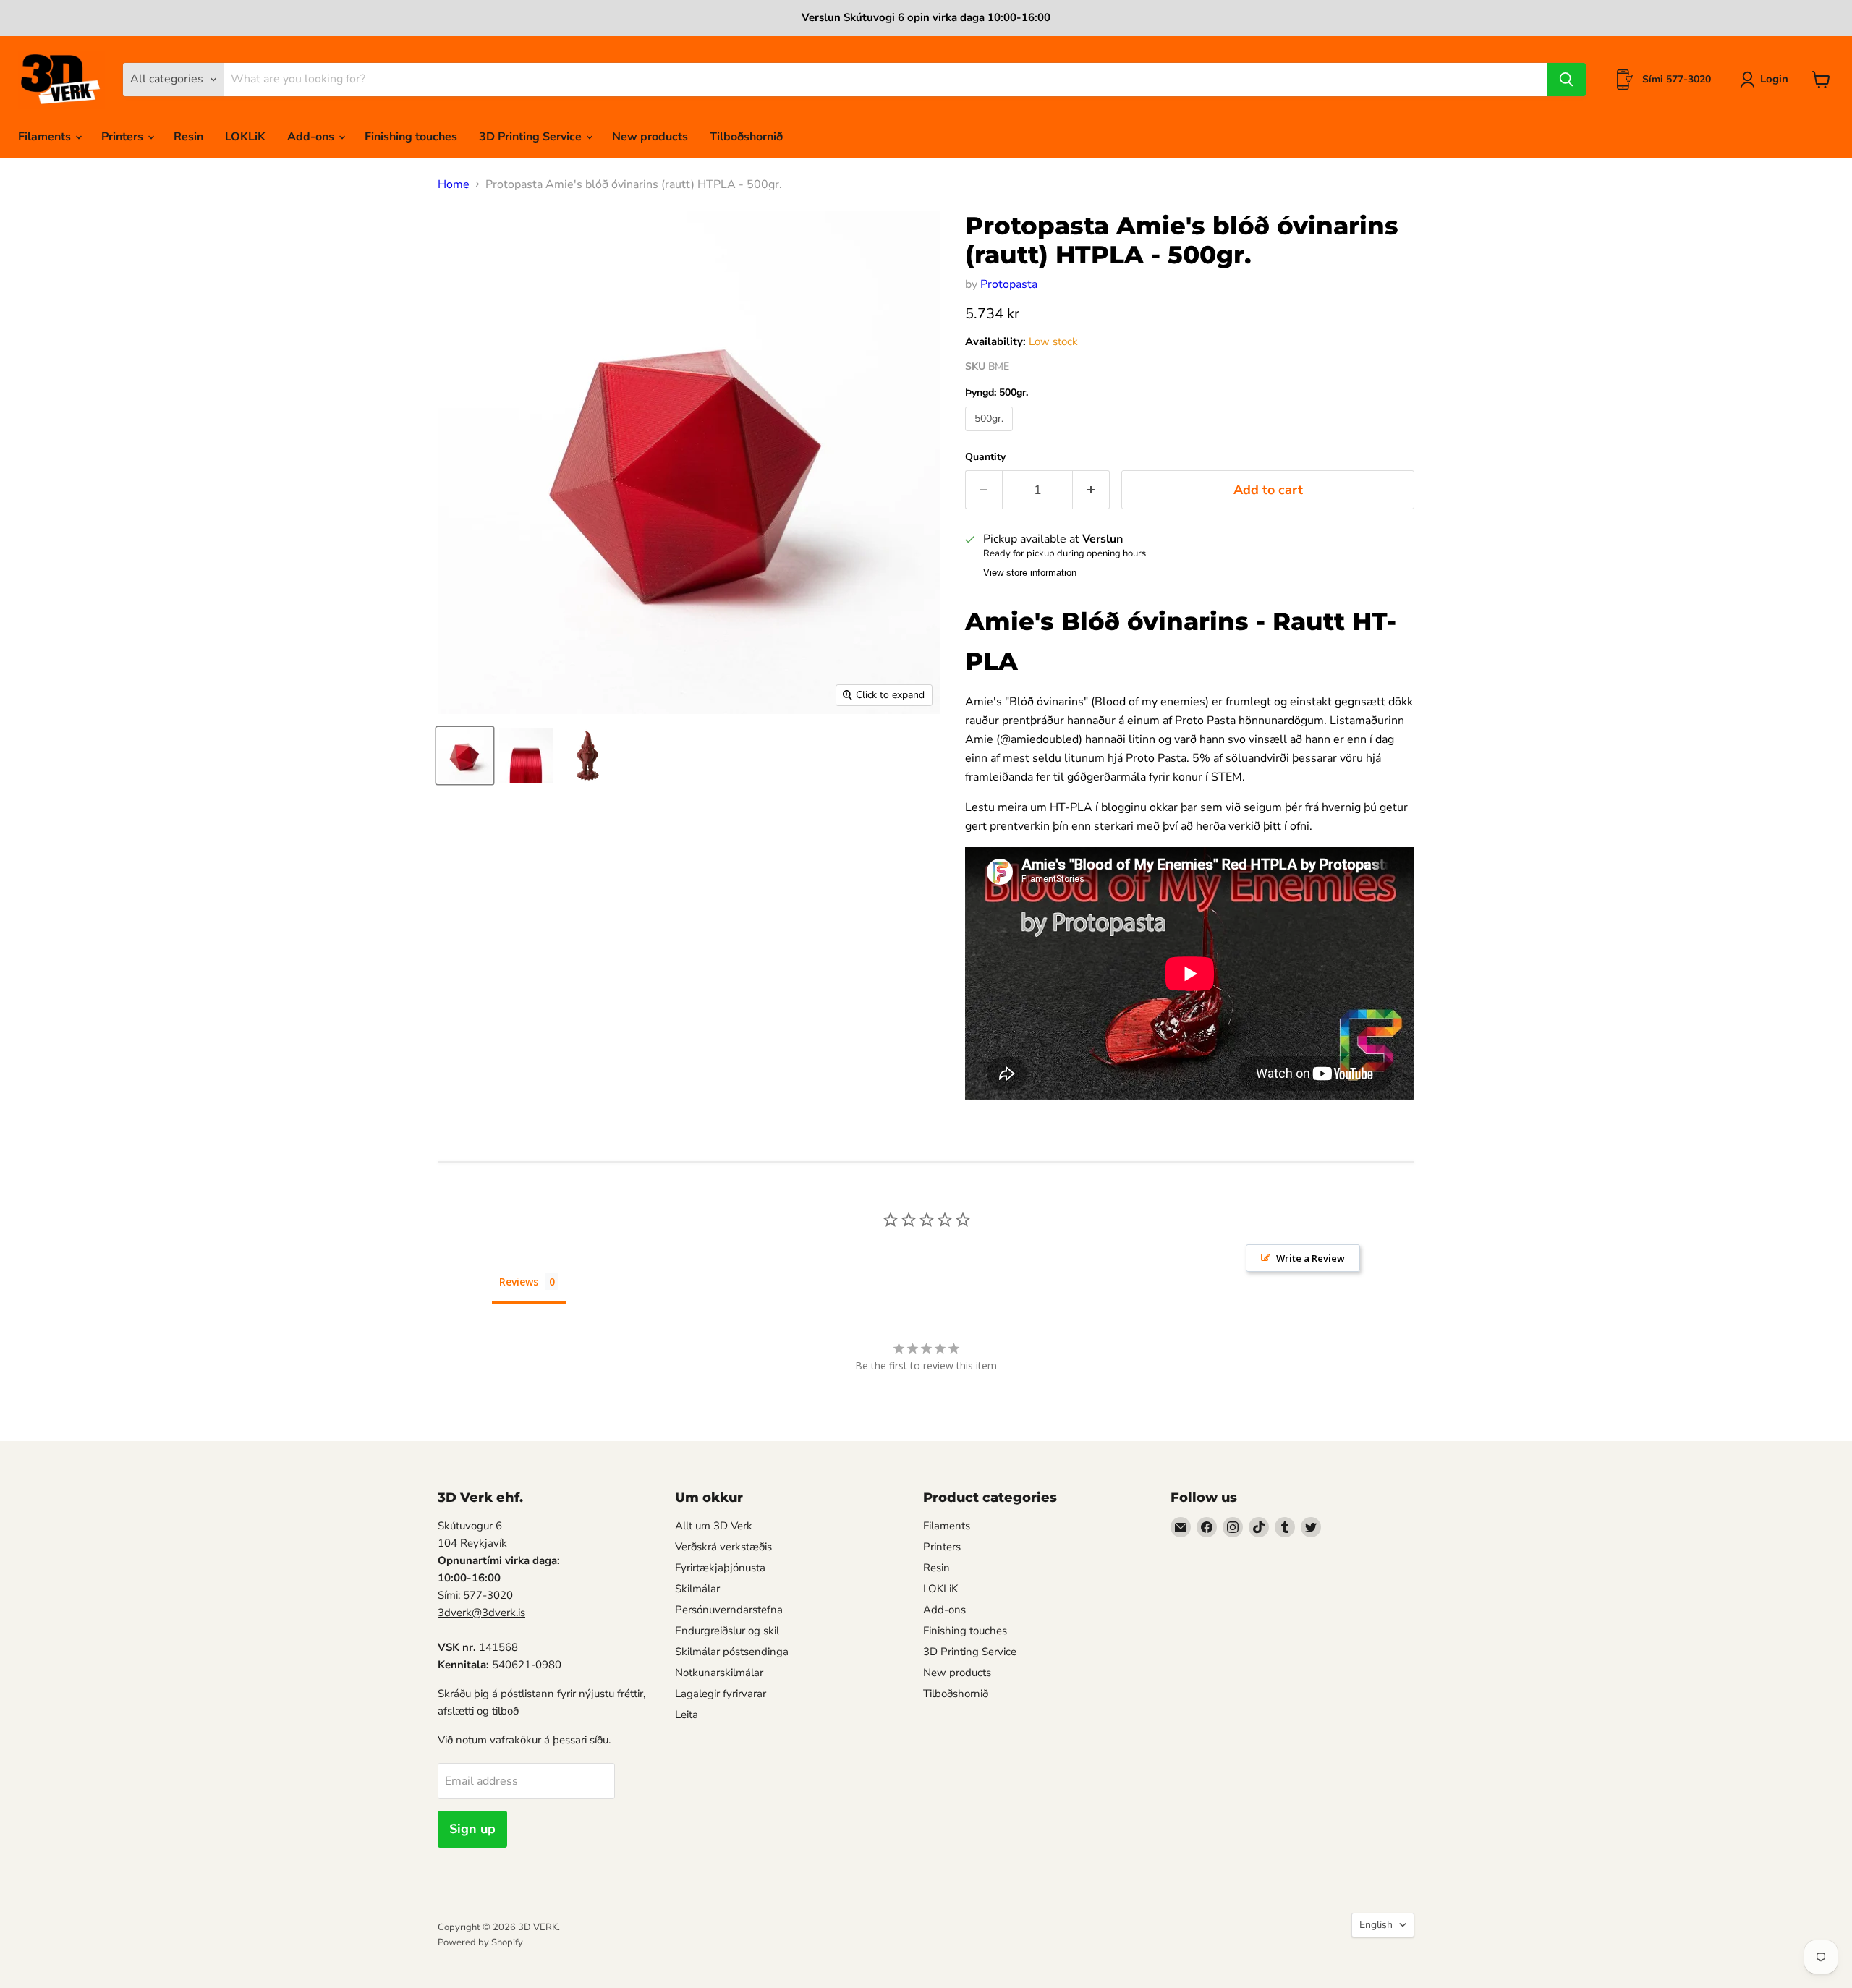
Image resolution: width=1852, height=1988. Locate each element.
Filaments (46, 137)
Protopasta (1009, 284)
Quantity (985, 457)
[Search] (1566, 80)
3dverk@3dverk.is (481, 1613)
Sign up (472, 1829)
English (1376, 1925)
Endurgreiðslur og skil (727, 1631)
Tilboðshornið (746, 137)
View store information (1030, 573)
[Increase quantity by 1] (1091, 490)
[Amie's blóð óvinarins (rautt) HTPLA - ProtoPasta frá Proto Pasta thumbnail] (465, 756)
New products (650, 137)
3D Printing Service (532, 137)
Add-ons (312, 137)
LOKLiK (245, 137)
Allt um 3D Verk (714, 1526)
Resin (188, 137)
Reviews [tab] (519, 1282)
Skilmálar (697, 1589)
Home (454, 184)
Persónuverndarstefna (729, 1610)
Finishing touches (411, 137)
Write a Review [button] (1311, 1258)
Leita (687, 1715)
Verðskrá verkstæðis (723, 1547)
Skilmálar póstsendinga (732, 1652)
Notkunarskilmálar (719, 1673)
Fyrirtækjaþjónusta (720, 1568)
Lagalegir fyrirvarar (721, 1694)
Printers (124, 137)
